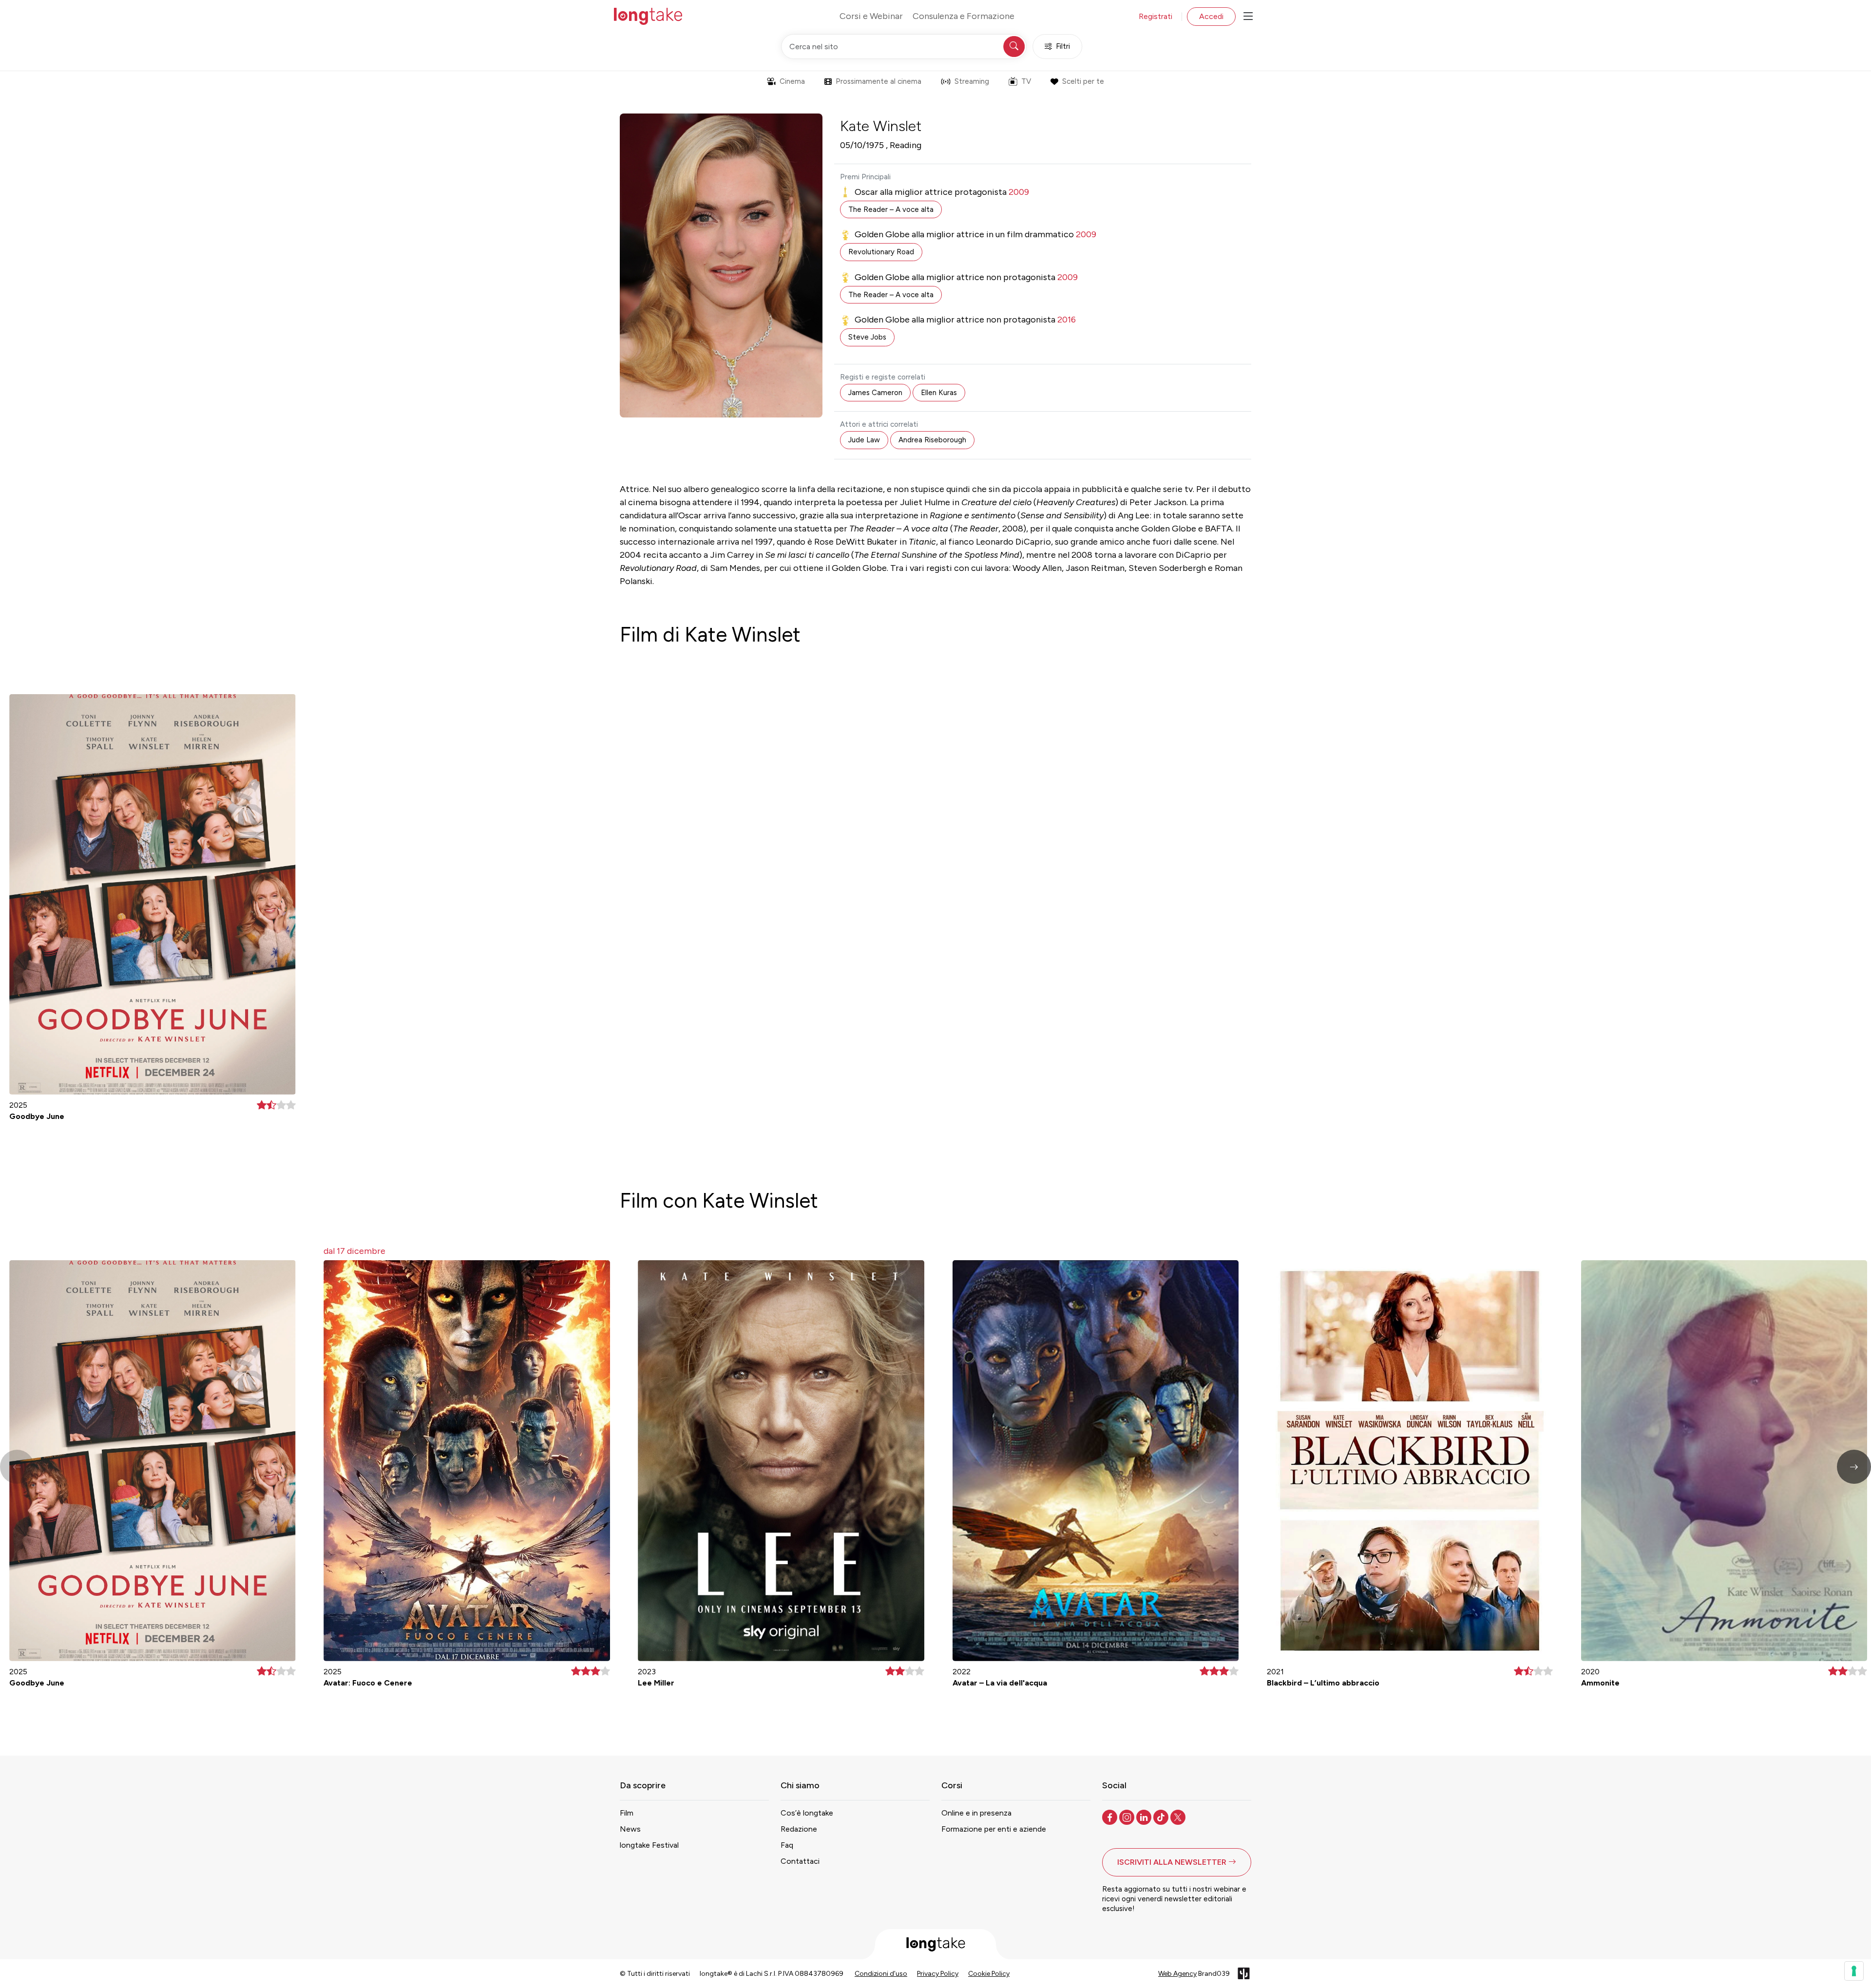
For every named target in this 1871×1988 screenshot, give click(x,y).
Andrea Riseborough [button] (932, 440)
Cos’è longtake (807, 1813)
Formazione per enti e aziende (994, 1829)
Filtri (1063, 46)
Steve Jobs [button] (867, 337)
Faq (787, 1845)
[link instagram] (1128, 1817)
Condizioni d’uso (881, 1974)
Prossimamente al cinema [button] (878, 81)
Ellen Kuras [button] (939, 393)
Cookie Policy (989, 1974)
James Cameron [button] (875, 393)
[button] (1854, 1467)
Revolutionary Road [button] (881, 252)
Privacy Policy (938, 1974)
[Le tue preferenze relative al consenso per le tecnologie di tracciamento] (1854, 1971)
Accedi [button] (1211, 16)
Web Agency (1177, 1974)
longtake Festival (649, 1845)
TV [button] (1026, 81)
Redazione (799, 1829)
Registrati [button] (1155, 16)
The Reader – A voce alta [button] (891, 209)
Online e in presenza (976, 1813)
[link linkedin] (1145, 1817)
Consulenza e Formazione (964, 16)
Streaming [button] (972, 81)
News (630, 1829)
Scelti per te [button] (1083, 81)
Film (627, 1813)
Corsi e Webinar (871, 16)
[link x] (1179, 1817)
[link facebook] (1111, 1817)
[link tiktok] (1162, 1817)
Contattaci (800, 1861)
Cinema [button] (792, 81)
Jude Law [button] (864, 440)
